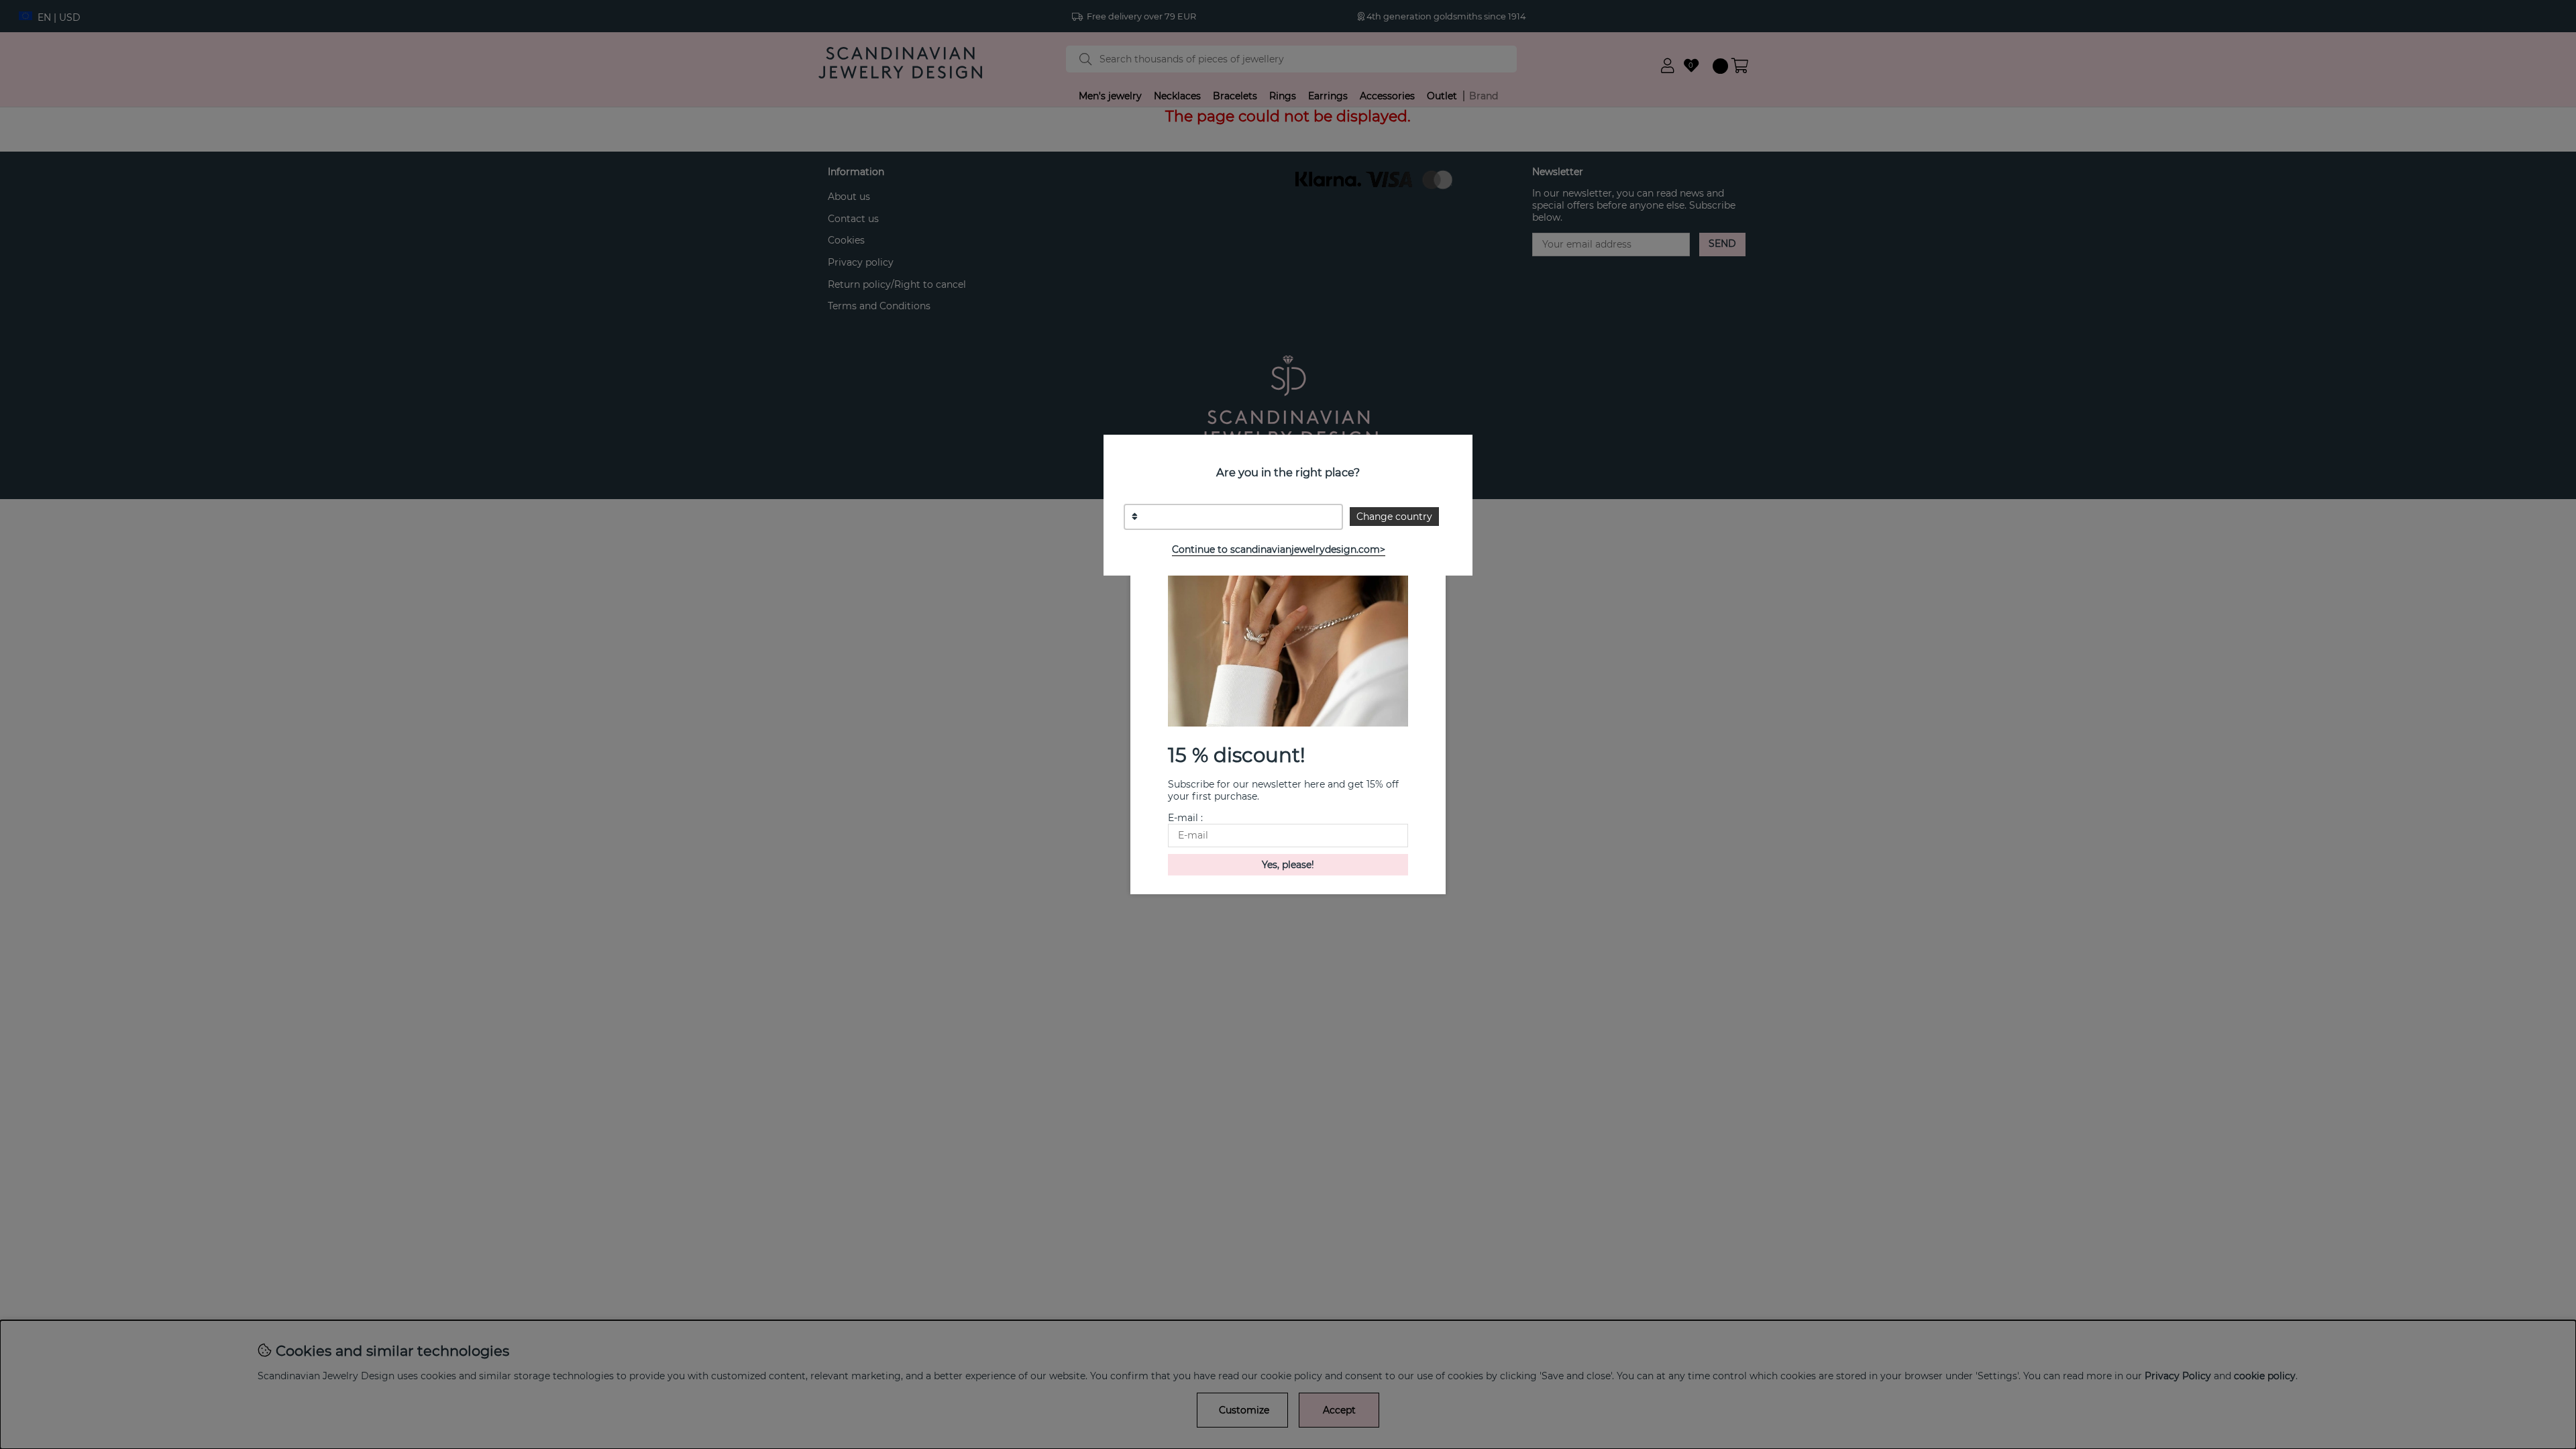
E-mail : (1185, 818)
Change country (1394, 517)
